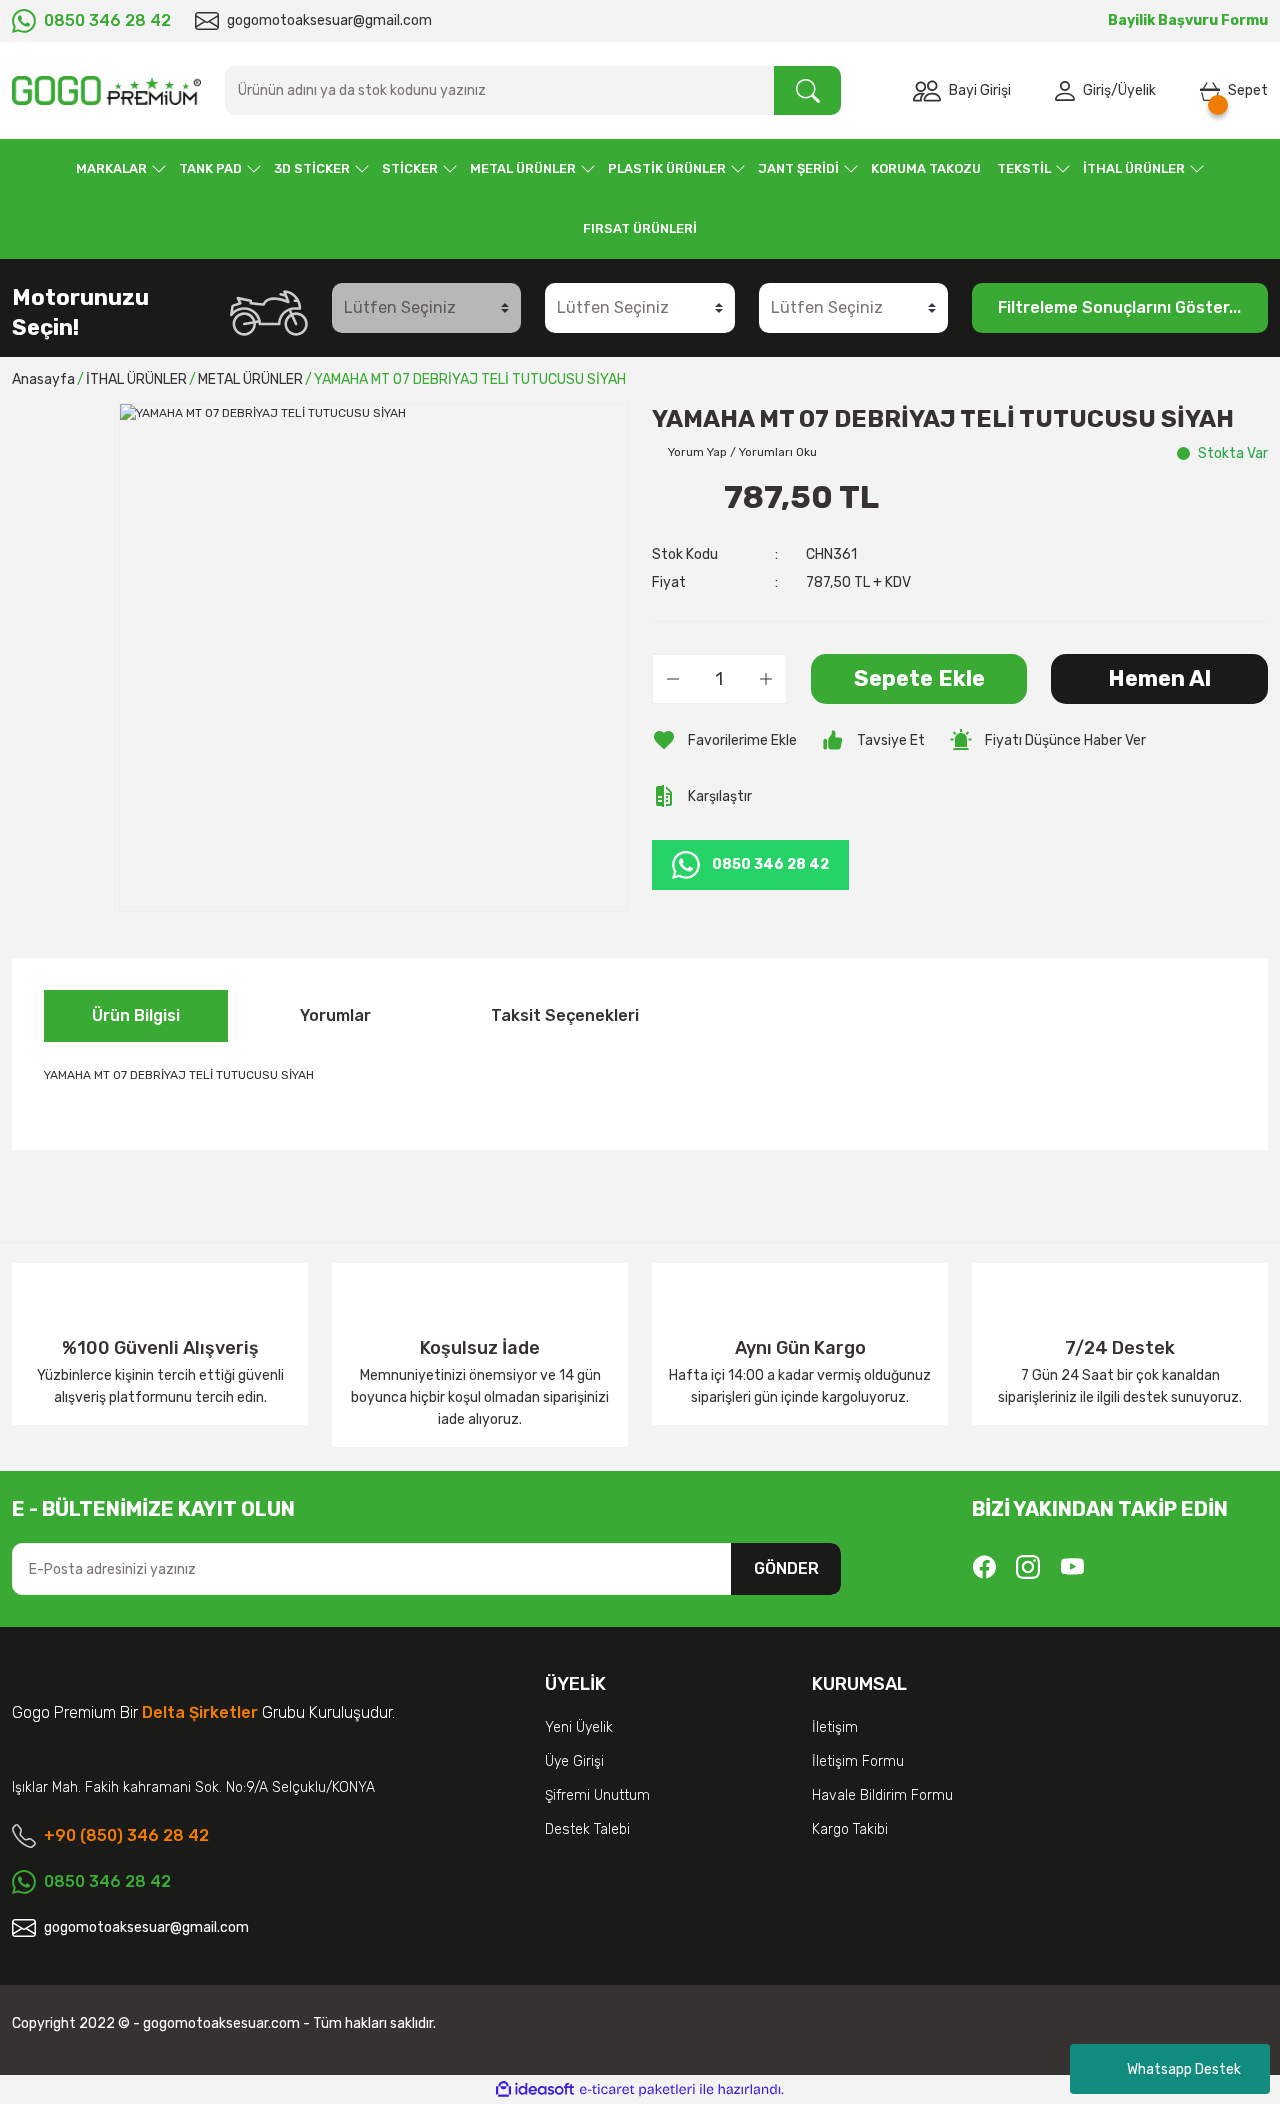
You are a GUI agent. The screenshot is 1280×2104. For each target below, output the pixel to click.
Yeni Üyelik (579, 1727)
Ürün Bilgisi (136, 1015)
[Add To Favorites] (724, 740)
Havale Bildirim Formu (882, 1795)
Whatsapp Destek (1184, 2069)
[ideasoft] (535, 2089)
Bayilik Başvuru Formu (1188, 20)
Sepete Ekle (919, 678)
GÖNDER (786, 1568)
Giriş (1097, 90)
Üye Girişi (574, 1761)
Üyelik (1137, 90)
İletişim (835, 1727)
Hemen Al (1159, 678)
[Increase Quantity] (766, 679)
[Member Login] (1069, 91)
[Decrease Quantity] (673, 679)
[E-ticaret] (637, 2090)
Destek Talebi (587, 1829)
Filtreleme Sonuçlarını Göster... (1119, 307)
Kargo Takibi (850, 1829)
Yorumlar (335, 1015)
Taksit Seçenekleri (565, 1015)
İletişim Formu (858, 1761)
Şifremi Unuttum (597, 1795)
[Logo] (106, 90)
